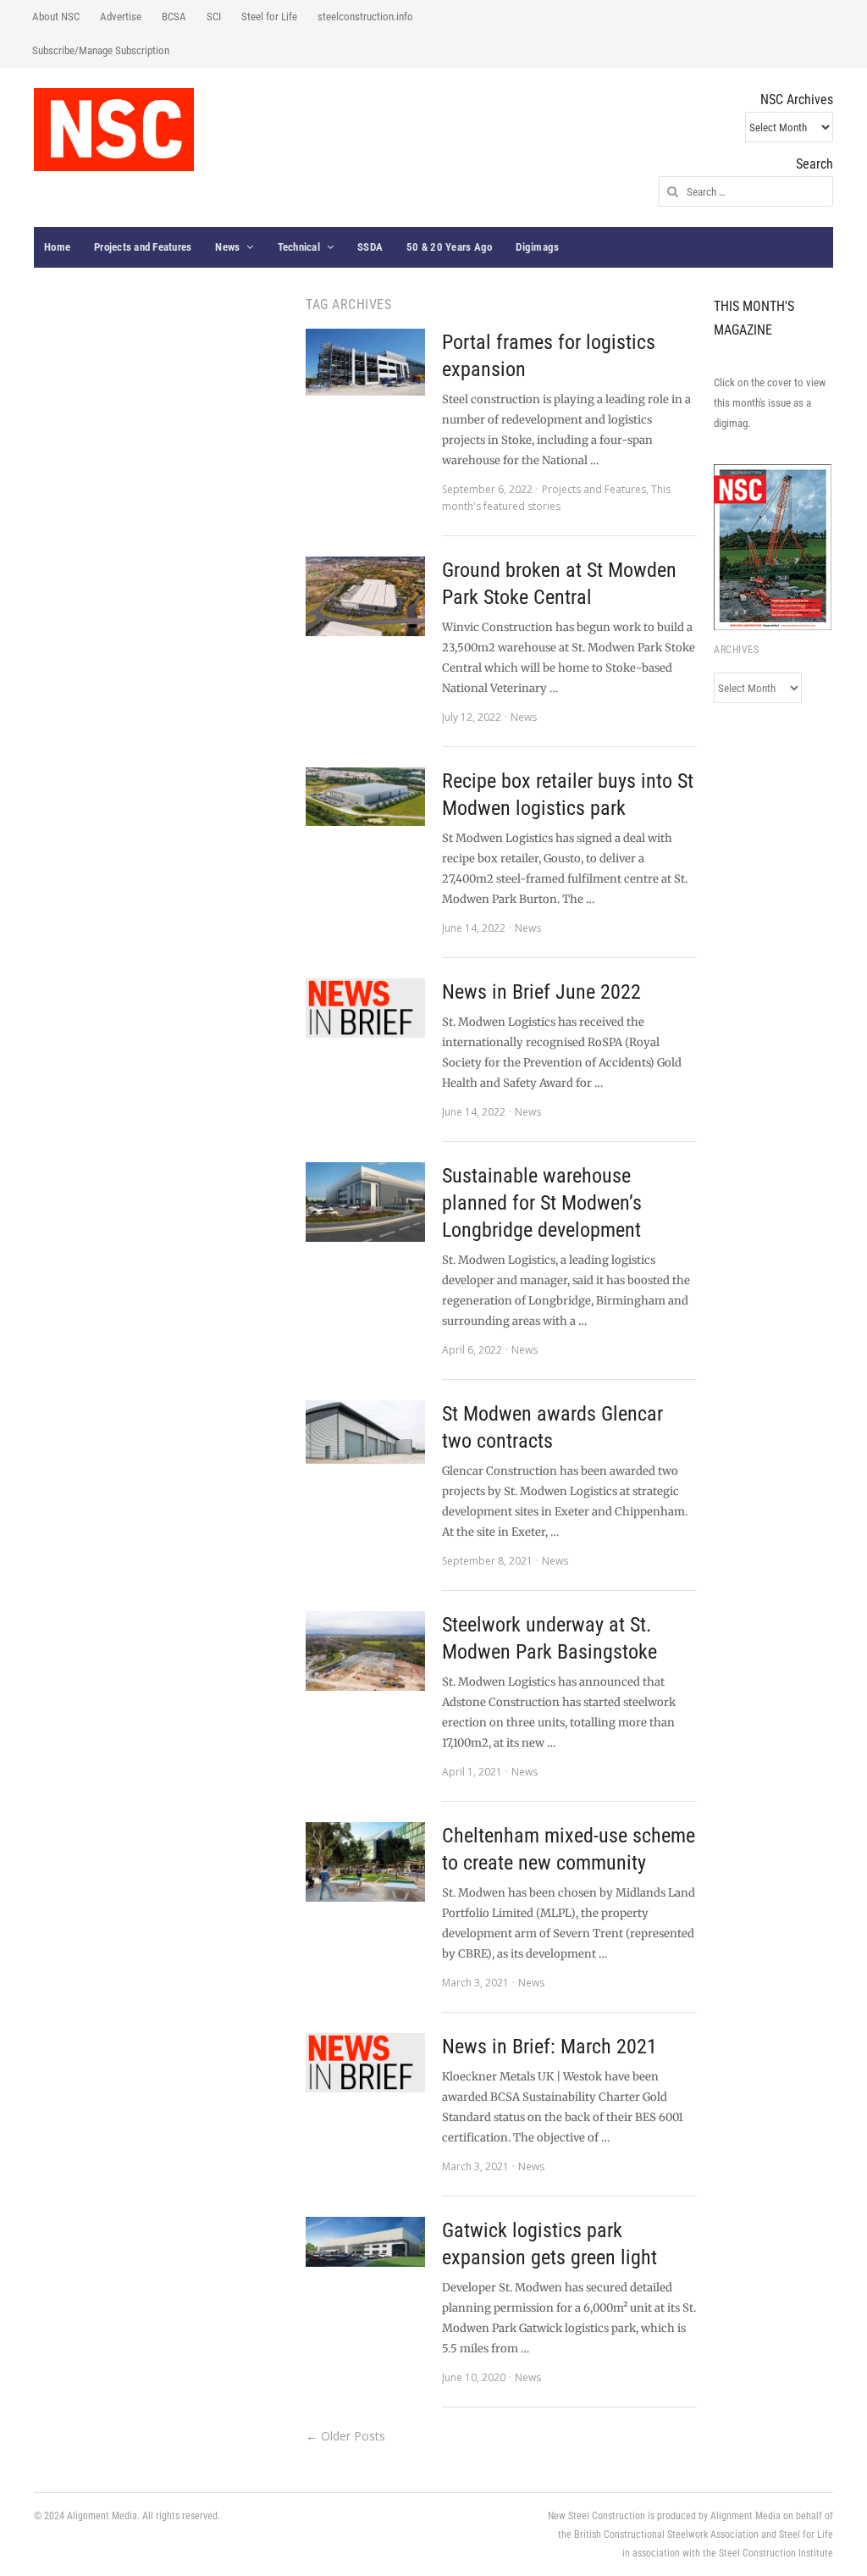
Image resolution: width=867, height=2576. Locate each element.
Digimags (537, 247)
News (227, 247)
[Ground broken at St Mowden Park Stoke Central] (365, 596)
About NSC (56, 17)
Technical (299, 247)
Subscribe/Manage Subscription (101, 50)
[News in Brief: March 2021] (365, 2063)
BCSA (174, 17)
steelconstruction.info (365, 17)
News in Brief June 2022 (541, 992)
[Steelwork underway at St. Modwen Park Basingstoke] (365, 1651)
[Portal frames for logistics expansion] (365, 362)
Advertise (121, 17)
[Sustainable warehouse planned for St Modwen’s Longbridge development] (365, 1202)
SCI (214, 17)
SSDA (370, 247)
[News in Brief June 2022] (365, 1008)
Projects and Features (143, 247)
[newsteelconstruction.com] (114, 130)
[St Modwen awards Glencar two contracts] (365, 1432)
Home (57, 247)
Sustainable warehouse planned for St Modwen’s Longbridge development (542, 1203)
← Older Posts (345, 2436)
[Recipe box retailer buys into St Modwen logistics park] (365, 797)
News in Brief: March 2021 (549, 2047)
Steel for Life (269, 17)
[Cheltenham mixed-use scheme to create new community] (365, 1862)
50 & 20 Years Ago (449, 247)
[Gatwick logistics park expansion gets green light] (365, 2242)
